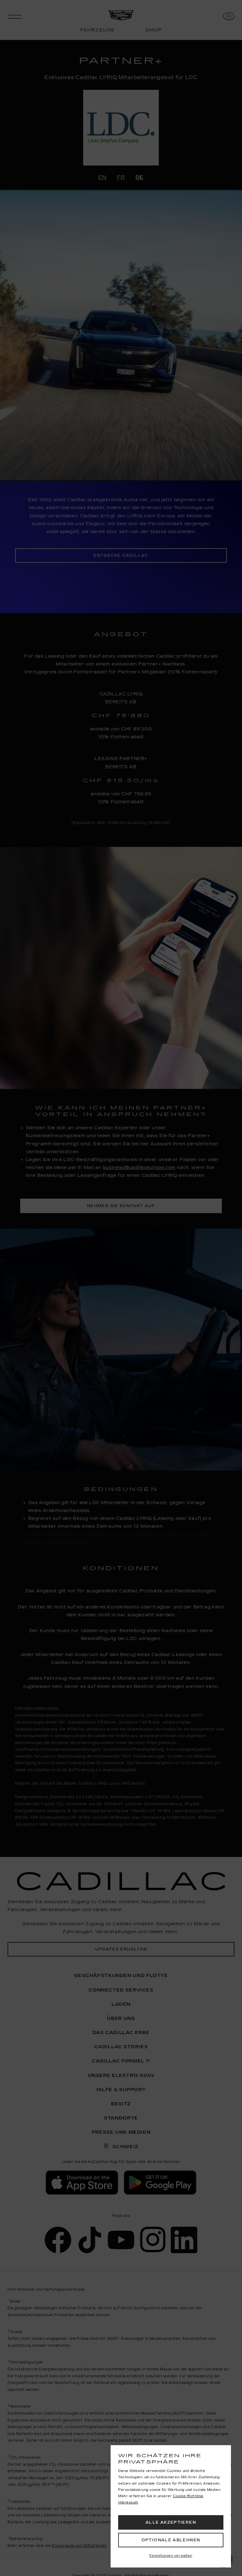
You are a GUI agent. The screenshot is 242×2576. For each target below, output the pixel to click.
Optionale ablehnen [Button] (171, 2540)
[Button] (171, 2556)
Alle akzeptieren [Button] (171, 2522)
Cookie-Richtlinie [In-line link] (188, 2496)
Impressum (128, 2503)
